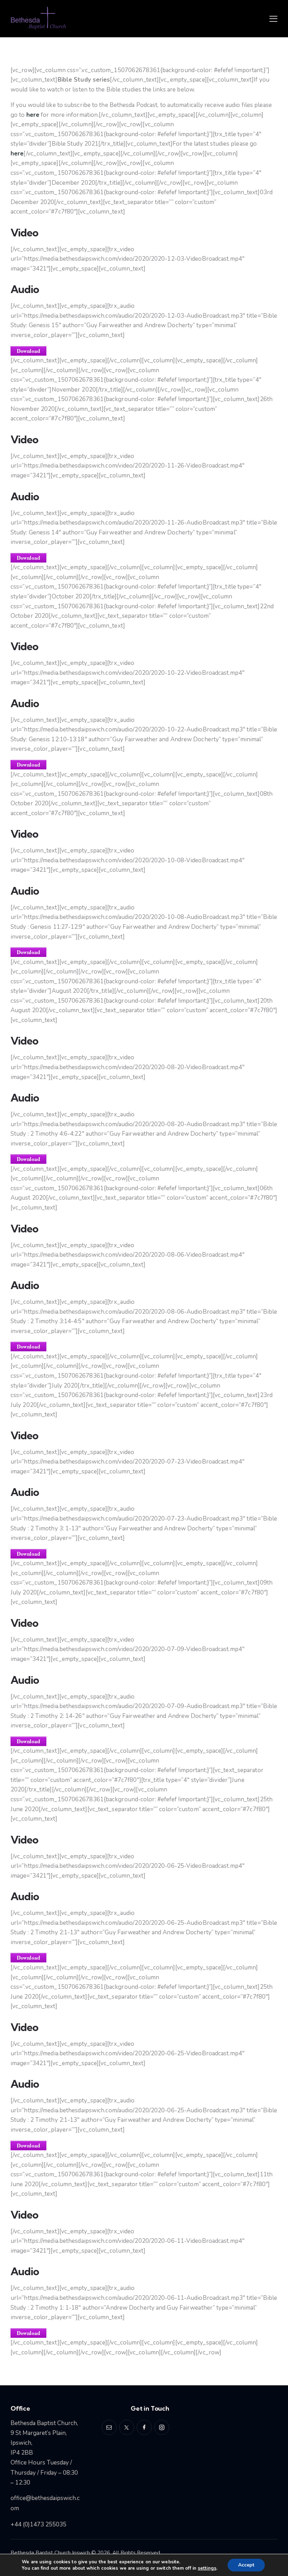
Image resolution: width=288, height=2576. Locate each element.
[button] (273, 19)
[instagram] (162, 2427)
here (33, 115)
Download (28, 351)
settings (207, 2568)
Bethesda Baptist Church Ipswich (50, 2553)
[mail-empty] (109, 2427)
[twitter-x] (127, 2427)
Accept (246, 2565)
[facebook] (144, 2427)
